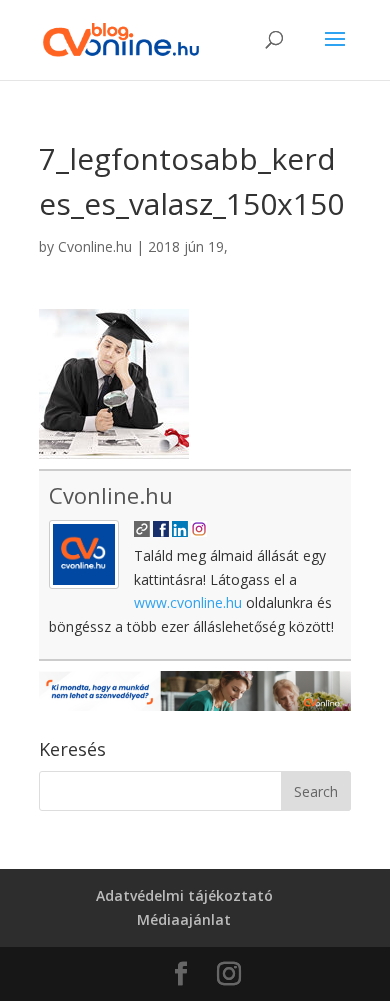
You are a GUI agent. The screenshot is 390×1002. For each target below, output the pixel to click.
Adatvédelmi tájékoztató (184, 895)
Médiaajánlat (184, 919)
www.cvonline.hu (188, 602)
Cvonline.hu (95, 246)
